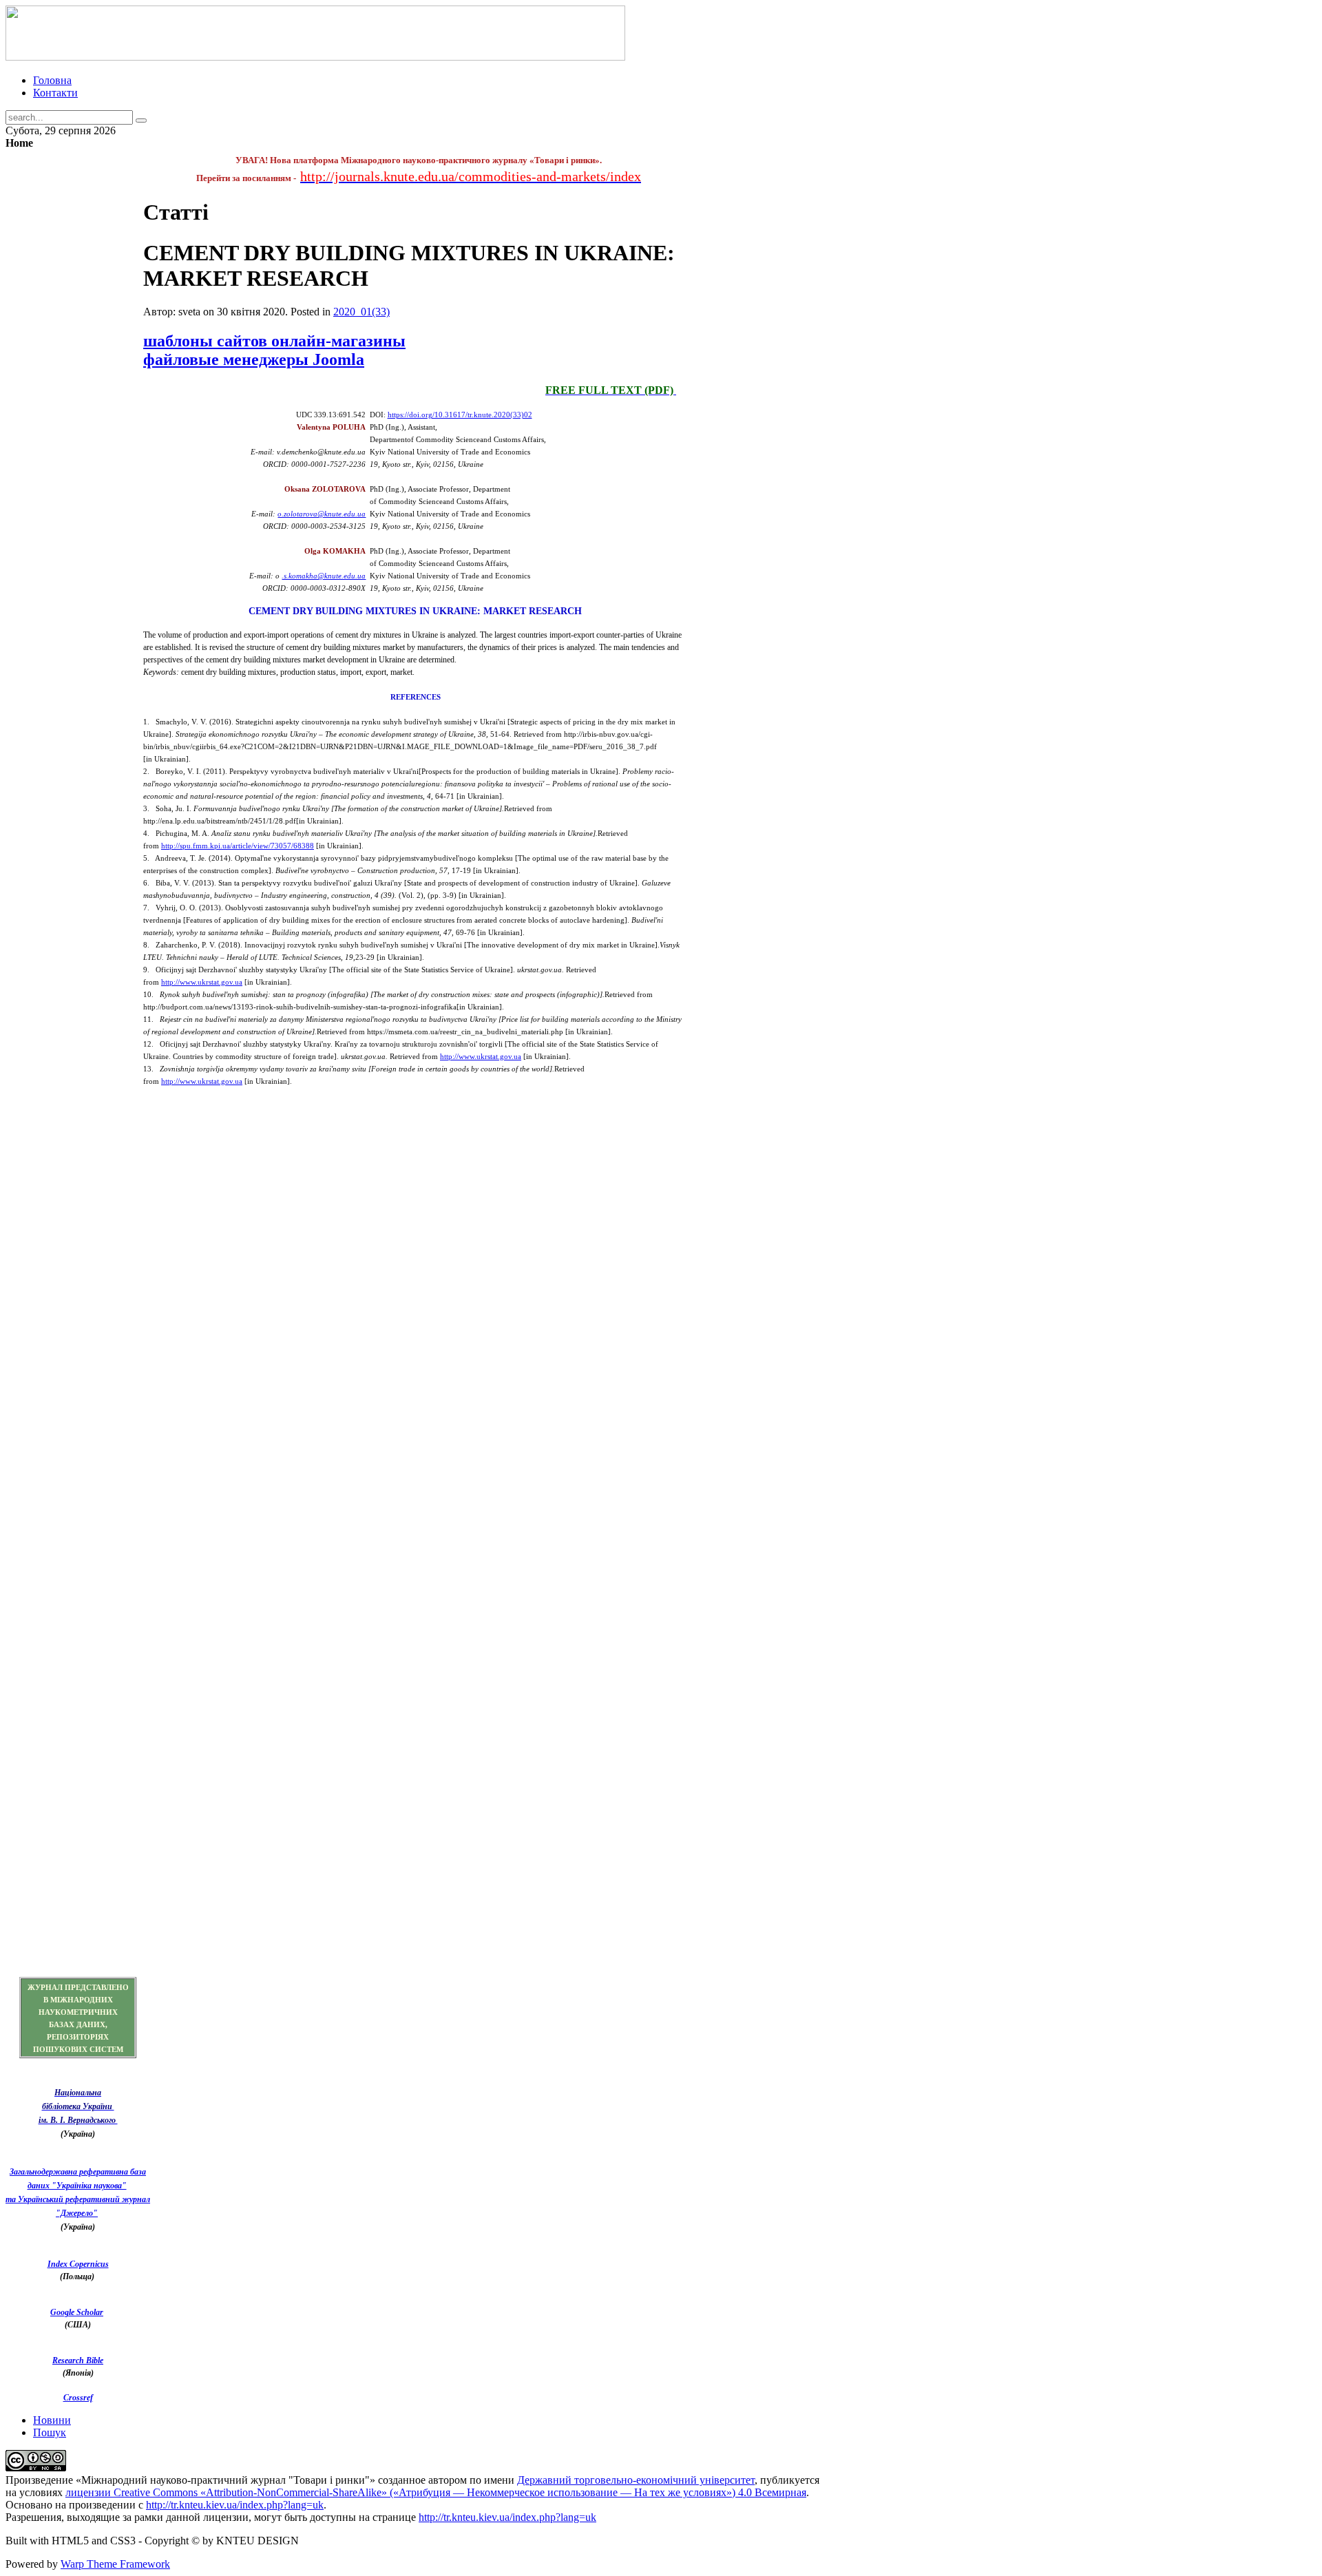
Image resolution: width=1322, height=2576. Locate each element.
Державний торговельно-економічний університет (636, 2480)
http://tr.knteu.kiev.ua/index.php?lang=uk (235, 2505)
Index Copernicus (78, 2264)
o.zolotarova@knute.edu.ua (322, 514)
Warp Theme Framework (115, 2564)
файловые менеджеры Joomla (254, 359)
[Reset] (141, 121)
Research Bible (78, 2360)
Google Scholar (77, 2312)
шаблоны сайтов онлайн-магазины (274, 341)
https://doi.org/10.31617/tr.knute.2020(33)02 (460, 415)
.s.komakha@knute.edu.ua (324, 576)
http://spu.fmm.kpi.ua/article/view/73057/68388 (238, 846)
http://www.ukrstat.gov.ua (202, 982)
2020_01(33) (361, 312)
